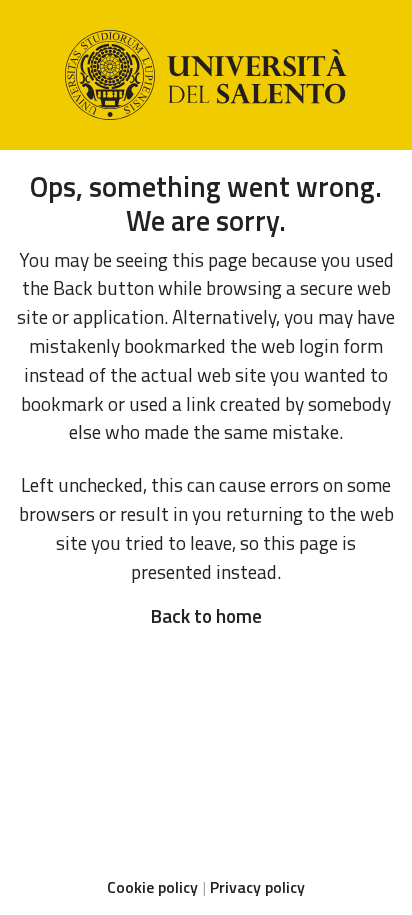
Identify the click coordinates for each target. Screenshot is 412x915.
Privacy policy (257, 887)
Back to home (206, 615)
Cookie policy (152, 887)
